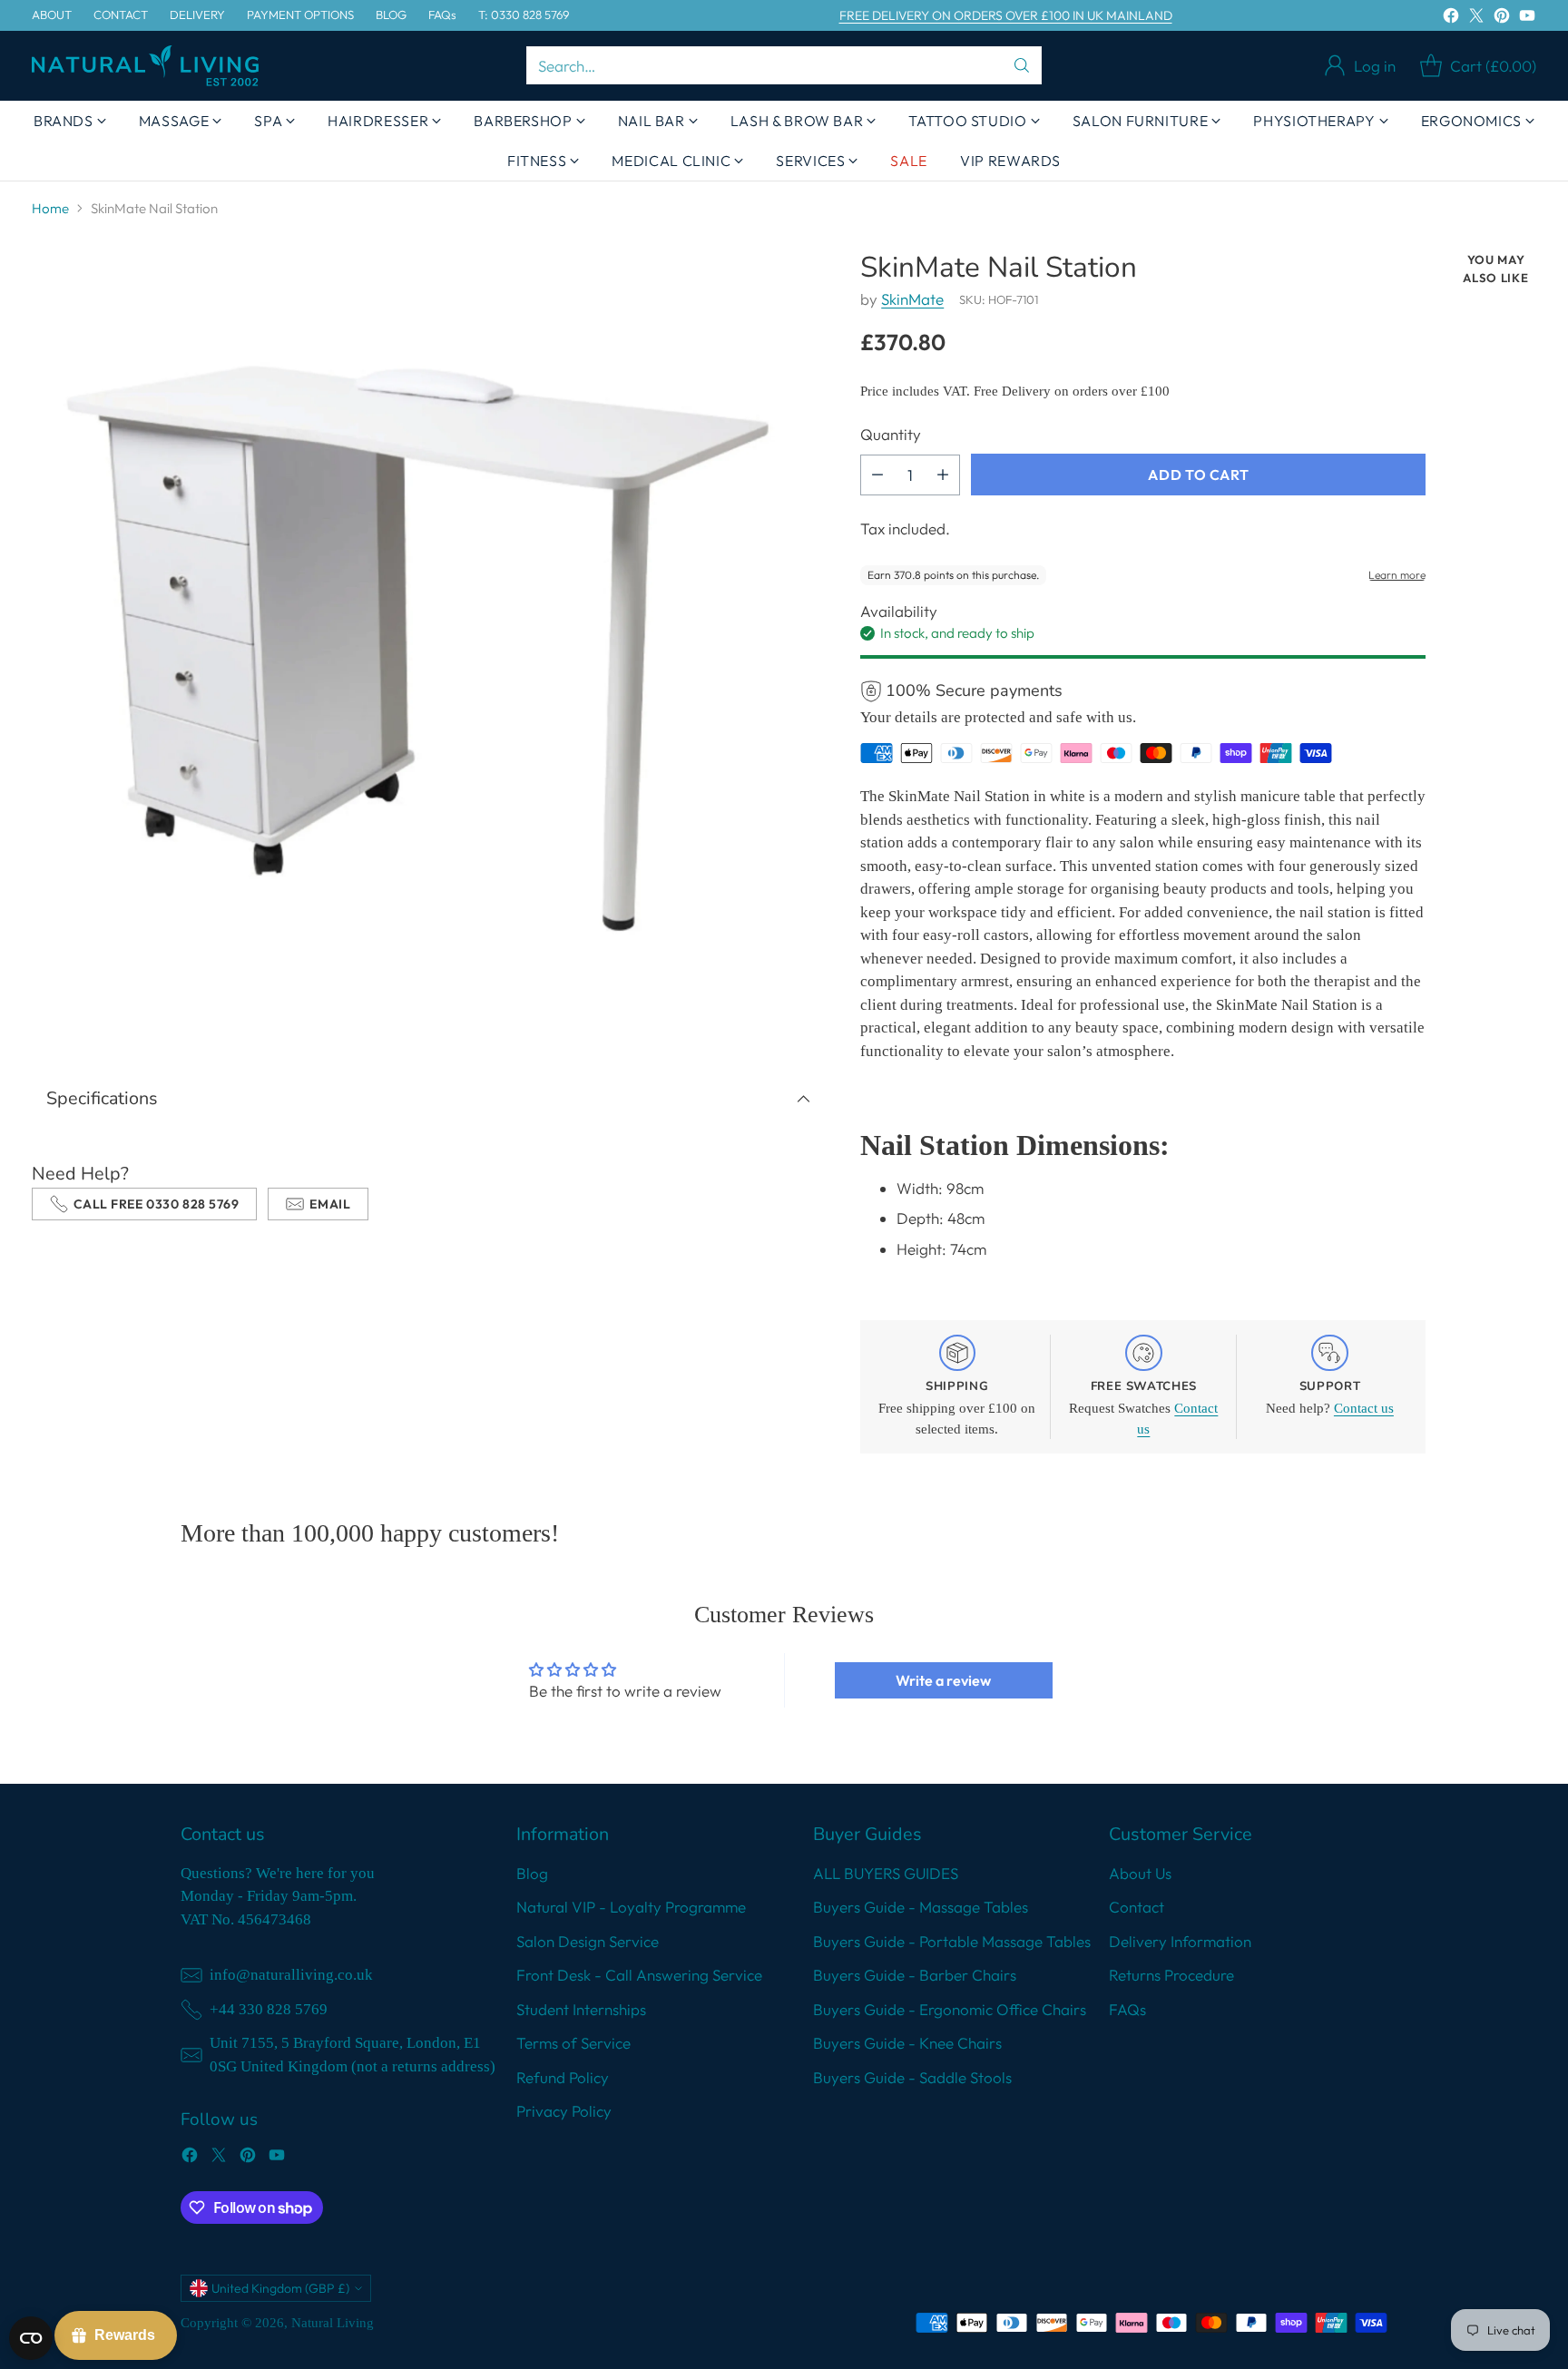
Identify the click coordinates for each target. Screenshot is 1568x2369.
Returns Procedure (1171, 1975)
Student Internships (581, 2009)
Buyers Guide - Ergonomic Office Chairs (950, 2009)
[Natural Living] (145, 66)
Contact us (1364, 1408)
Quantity (891, 434)
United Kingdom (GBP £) (280, 2288)
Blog (532, 1873)
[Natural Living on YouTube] (1527, 19)
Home (50, 208)
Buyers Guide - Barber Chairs (915, 1975)
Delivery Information (1180, 1941)
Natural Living (333, 2323)
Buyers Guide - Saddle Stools (912, 2077)
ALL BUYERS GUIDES (886, 1873)
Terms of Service (573, 2043)
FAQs (1127, 2009)
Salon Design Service (588, 1941)
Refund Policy (563, 2077)
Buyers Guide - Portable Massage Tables (952, 1941)
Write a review (943, 1680)
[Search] (1022, 65)
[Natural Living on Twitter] (1476, 19)
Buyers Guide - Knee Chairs (907, 2043)
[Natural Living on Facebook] (1451, 19)
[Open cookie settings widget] (31, 2338)
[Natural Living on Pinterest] (1502, 19)
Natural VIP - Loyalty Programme (631, 1907)
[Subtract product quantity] (877, 475)
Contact (1137, 1907)
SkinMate (912, 299)
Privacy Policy (564, 2111)
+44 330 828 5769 (269, 2009)
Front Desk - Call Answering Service (639, 1975)
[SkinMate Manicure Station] (429, 648)
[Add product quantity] (943, 475)
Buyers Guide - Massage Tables (921, 1907)
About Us (1140, 1873)
